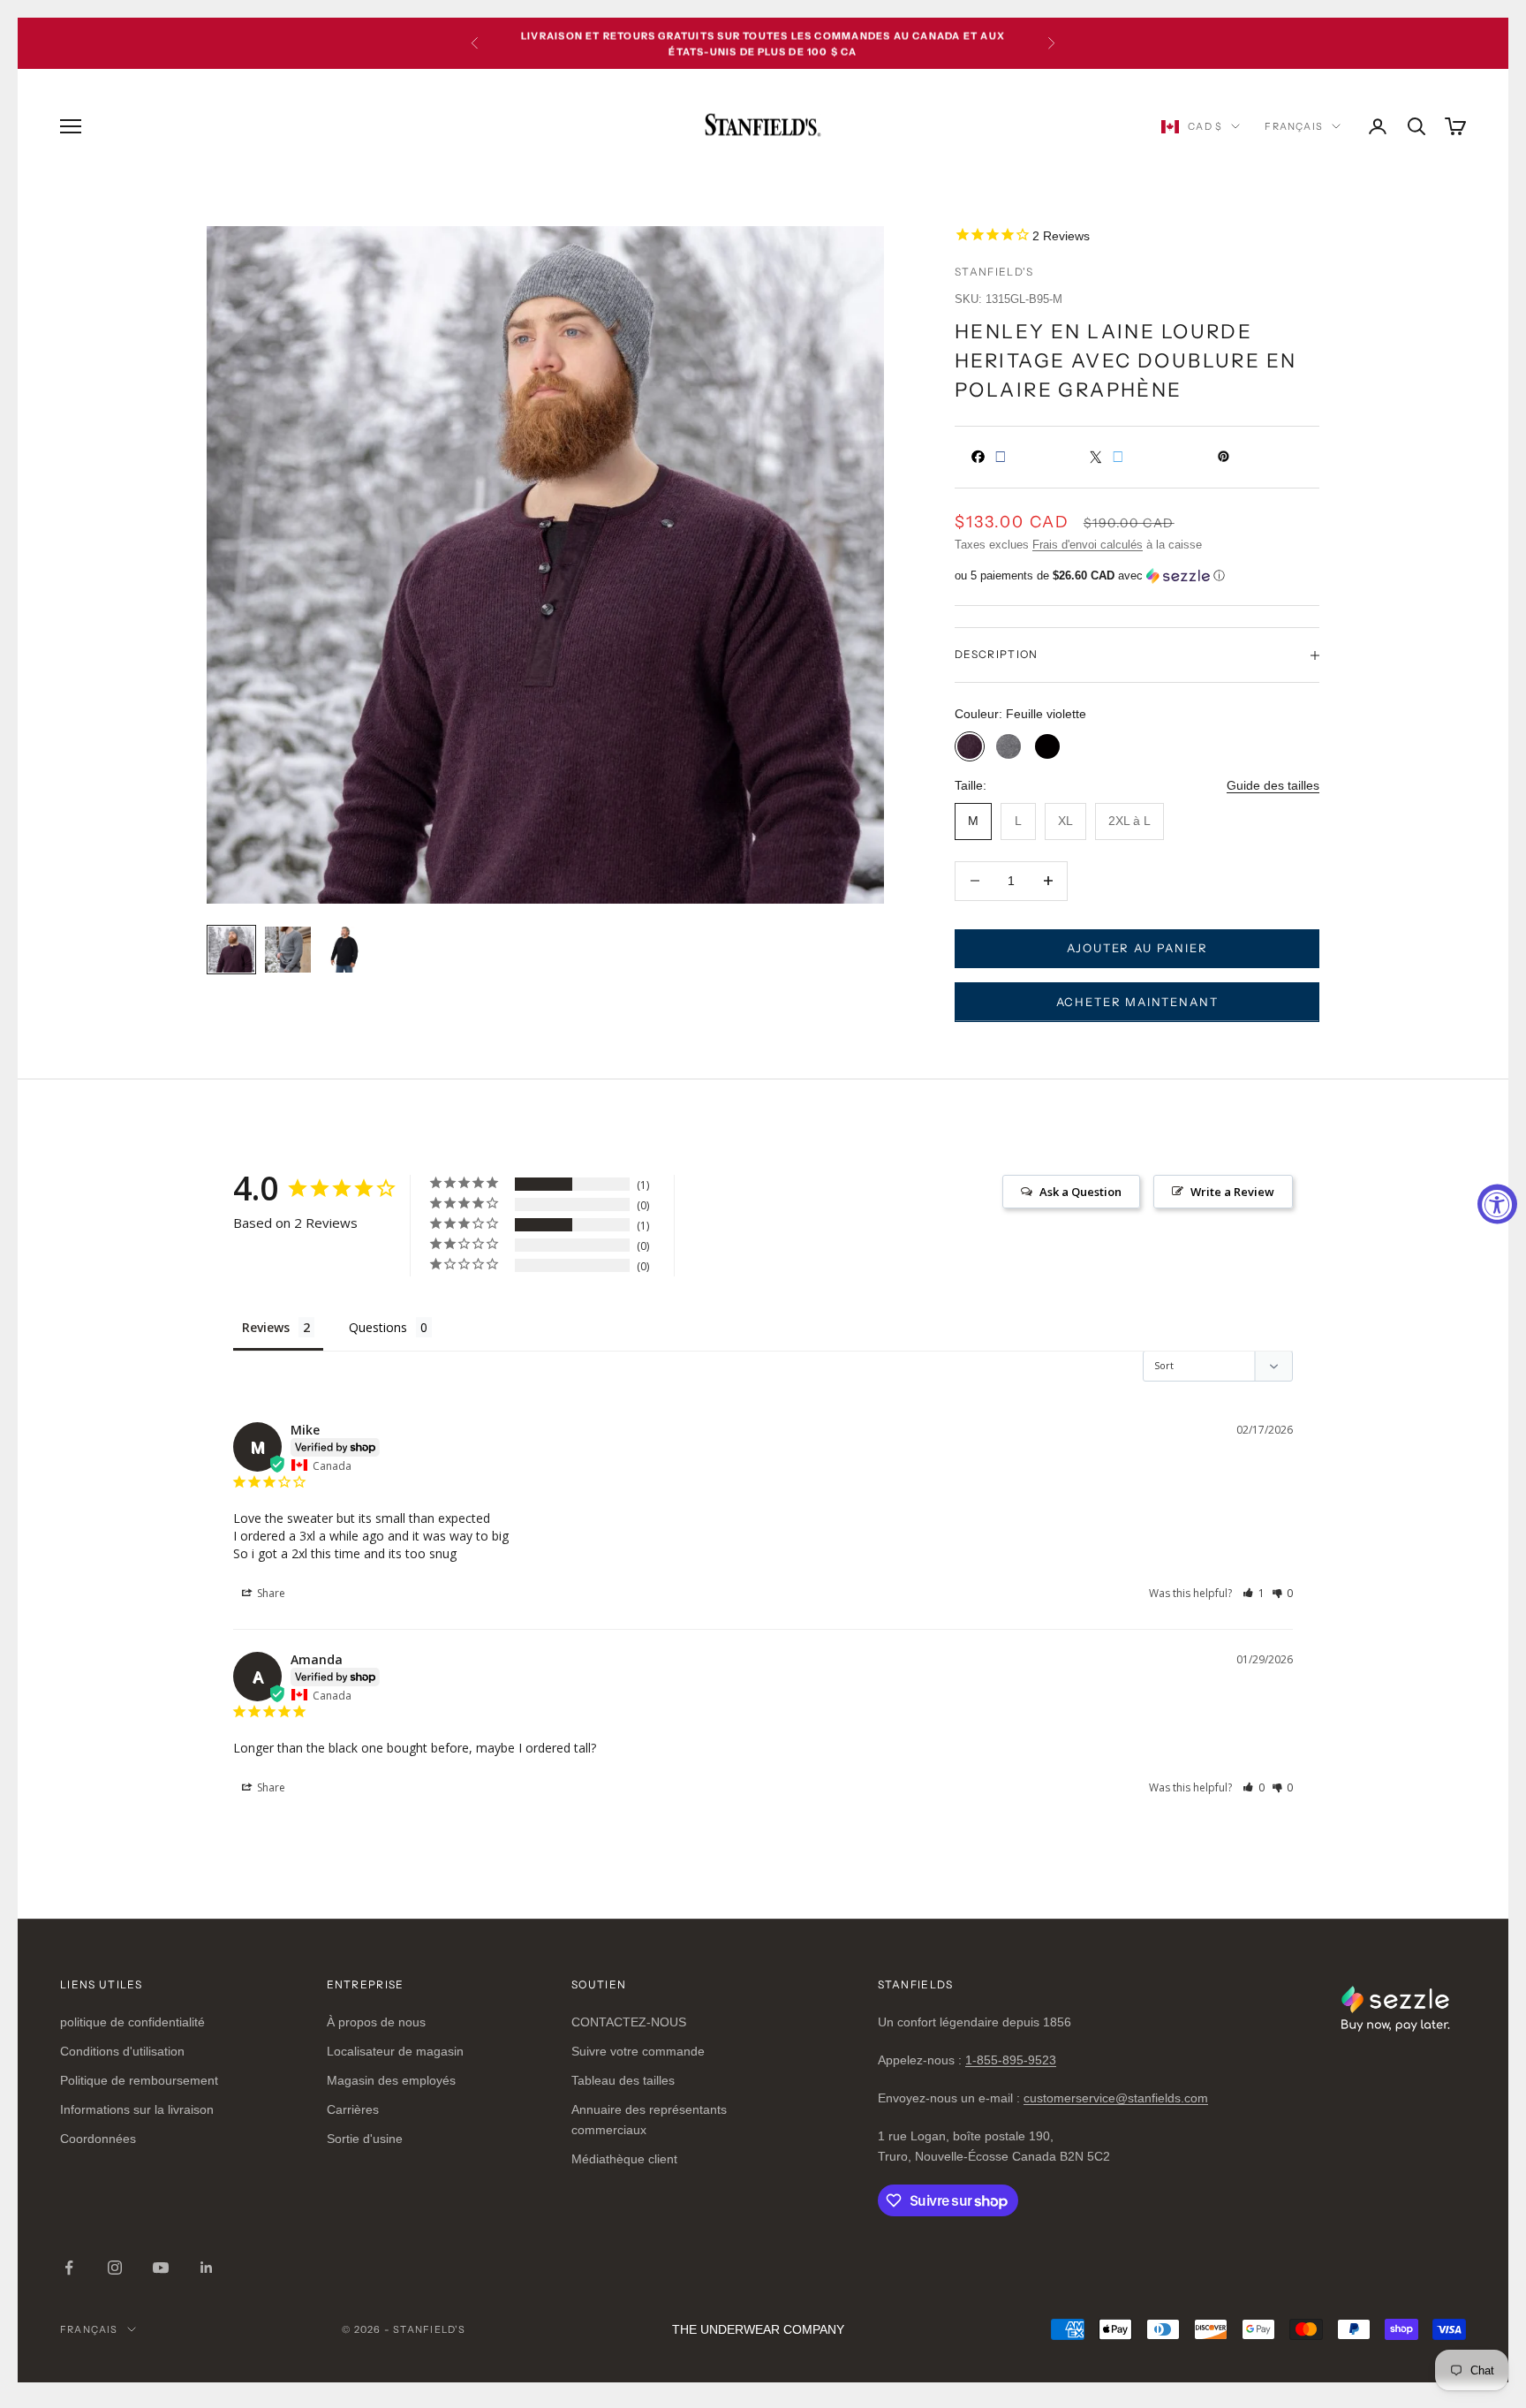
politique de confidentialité (132, 2022)
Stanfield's (994, 272)
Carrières (353, 2109)
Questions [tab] (378, 1327)
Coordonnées (98, 2139)
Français (1294, 126)
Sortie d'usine (365, 2139)
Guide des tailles (1273, 785)
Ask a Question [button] (1080, 1192)
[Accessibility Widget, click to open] (1497, 1204)
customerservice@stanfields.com (1116, 2098)
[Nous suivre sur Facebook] (69, 2268)
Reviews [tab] (266, 1327)
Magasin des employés (391, 2080)
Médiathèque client (624, 2159)
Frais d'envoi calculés (1088, 545)
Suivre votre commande (638, 2051)
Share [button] (270, 1593)
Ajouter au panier (1137, 948)
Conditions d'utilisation (122, 2051)
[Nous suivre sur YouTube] (161, 2268)
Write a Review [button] (1232, 1192)
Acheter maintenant (1137, 1002)
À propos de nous (376, 2022)
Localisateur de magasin (395, 2051)
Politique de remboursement (139, 2080)
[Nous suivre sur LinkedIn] (207, 2268)
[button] (1137, 576)
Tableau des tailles (623, 2080)
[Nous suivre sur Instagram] (115, 2268)
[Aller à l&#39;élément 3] (344, 950)
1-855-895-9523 (1011, 2060)
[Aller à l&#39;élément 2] (288, 950)
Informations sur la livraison (137, 2109)
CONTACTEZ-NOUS (629, 2022)
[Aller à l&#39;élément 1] (231, 950)
